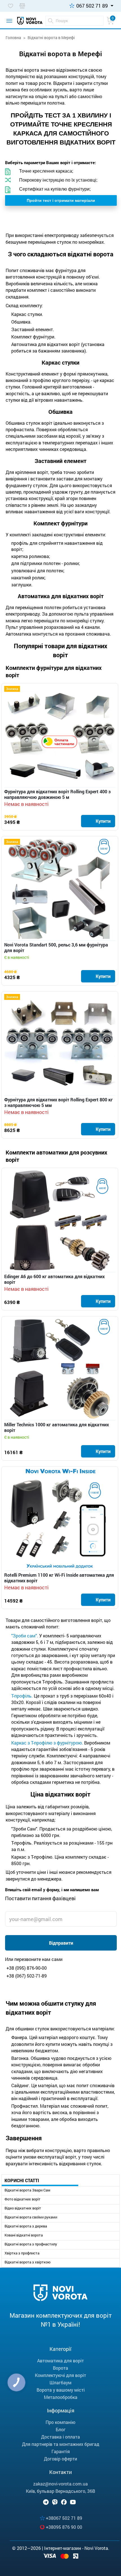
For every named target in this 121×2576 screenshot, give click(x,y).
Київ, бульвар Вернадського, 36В (60, 2491)
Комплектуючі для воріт (60, 2375)
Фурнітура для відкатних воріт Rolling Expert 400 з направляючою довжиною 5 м (57, 794)
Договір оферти (60, 2459)
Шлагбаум (60, 2382)
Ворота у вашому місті (61, 2390)
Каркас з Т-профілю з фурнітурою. (47, 1743)
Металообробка (61, 2397)
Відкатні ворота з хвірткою (28, 2262)
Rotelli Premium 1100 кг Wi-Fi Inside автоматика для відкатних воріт (59, 1578)
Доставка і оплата (60, 2437)
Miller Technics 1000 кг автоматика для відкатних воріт (57, 1427)
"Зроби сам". (25, 1636)
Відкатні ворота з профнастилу (31, 2244)
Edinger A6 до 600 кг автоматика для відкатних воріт (54, 1279)
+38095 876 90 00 (64, 2527)
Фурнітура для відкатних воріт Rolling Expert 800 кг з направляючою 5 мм (59, 1102)
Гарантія (61, 2451)
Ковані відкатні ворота (24, 2235)
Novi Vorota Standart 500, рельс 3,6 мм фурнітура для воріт (56, 948)
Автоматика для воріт (60, 2361)
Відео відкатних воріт (23, 2208)
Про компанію (60, 2422)
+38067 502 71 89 (64, 2518)
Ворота (60, 2368)
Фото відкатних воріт (23, 2199)
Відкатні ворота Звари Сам (27, 2190)
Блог (61, 2429)
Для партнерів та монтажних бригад (61, 2444)
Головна (13, 38)
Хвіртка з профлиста (22, 2253)
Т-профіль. (23, 1696)
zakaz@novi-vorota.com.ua (60, 2484)
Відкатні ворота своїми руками (31, 2217)
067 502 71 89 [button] (92, 6)
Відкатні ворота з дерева (26, 2226)
